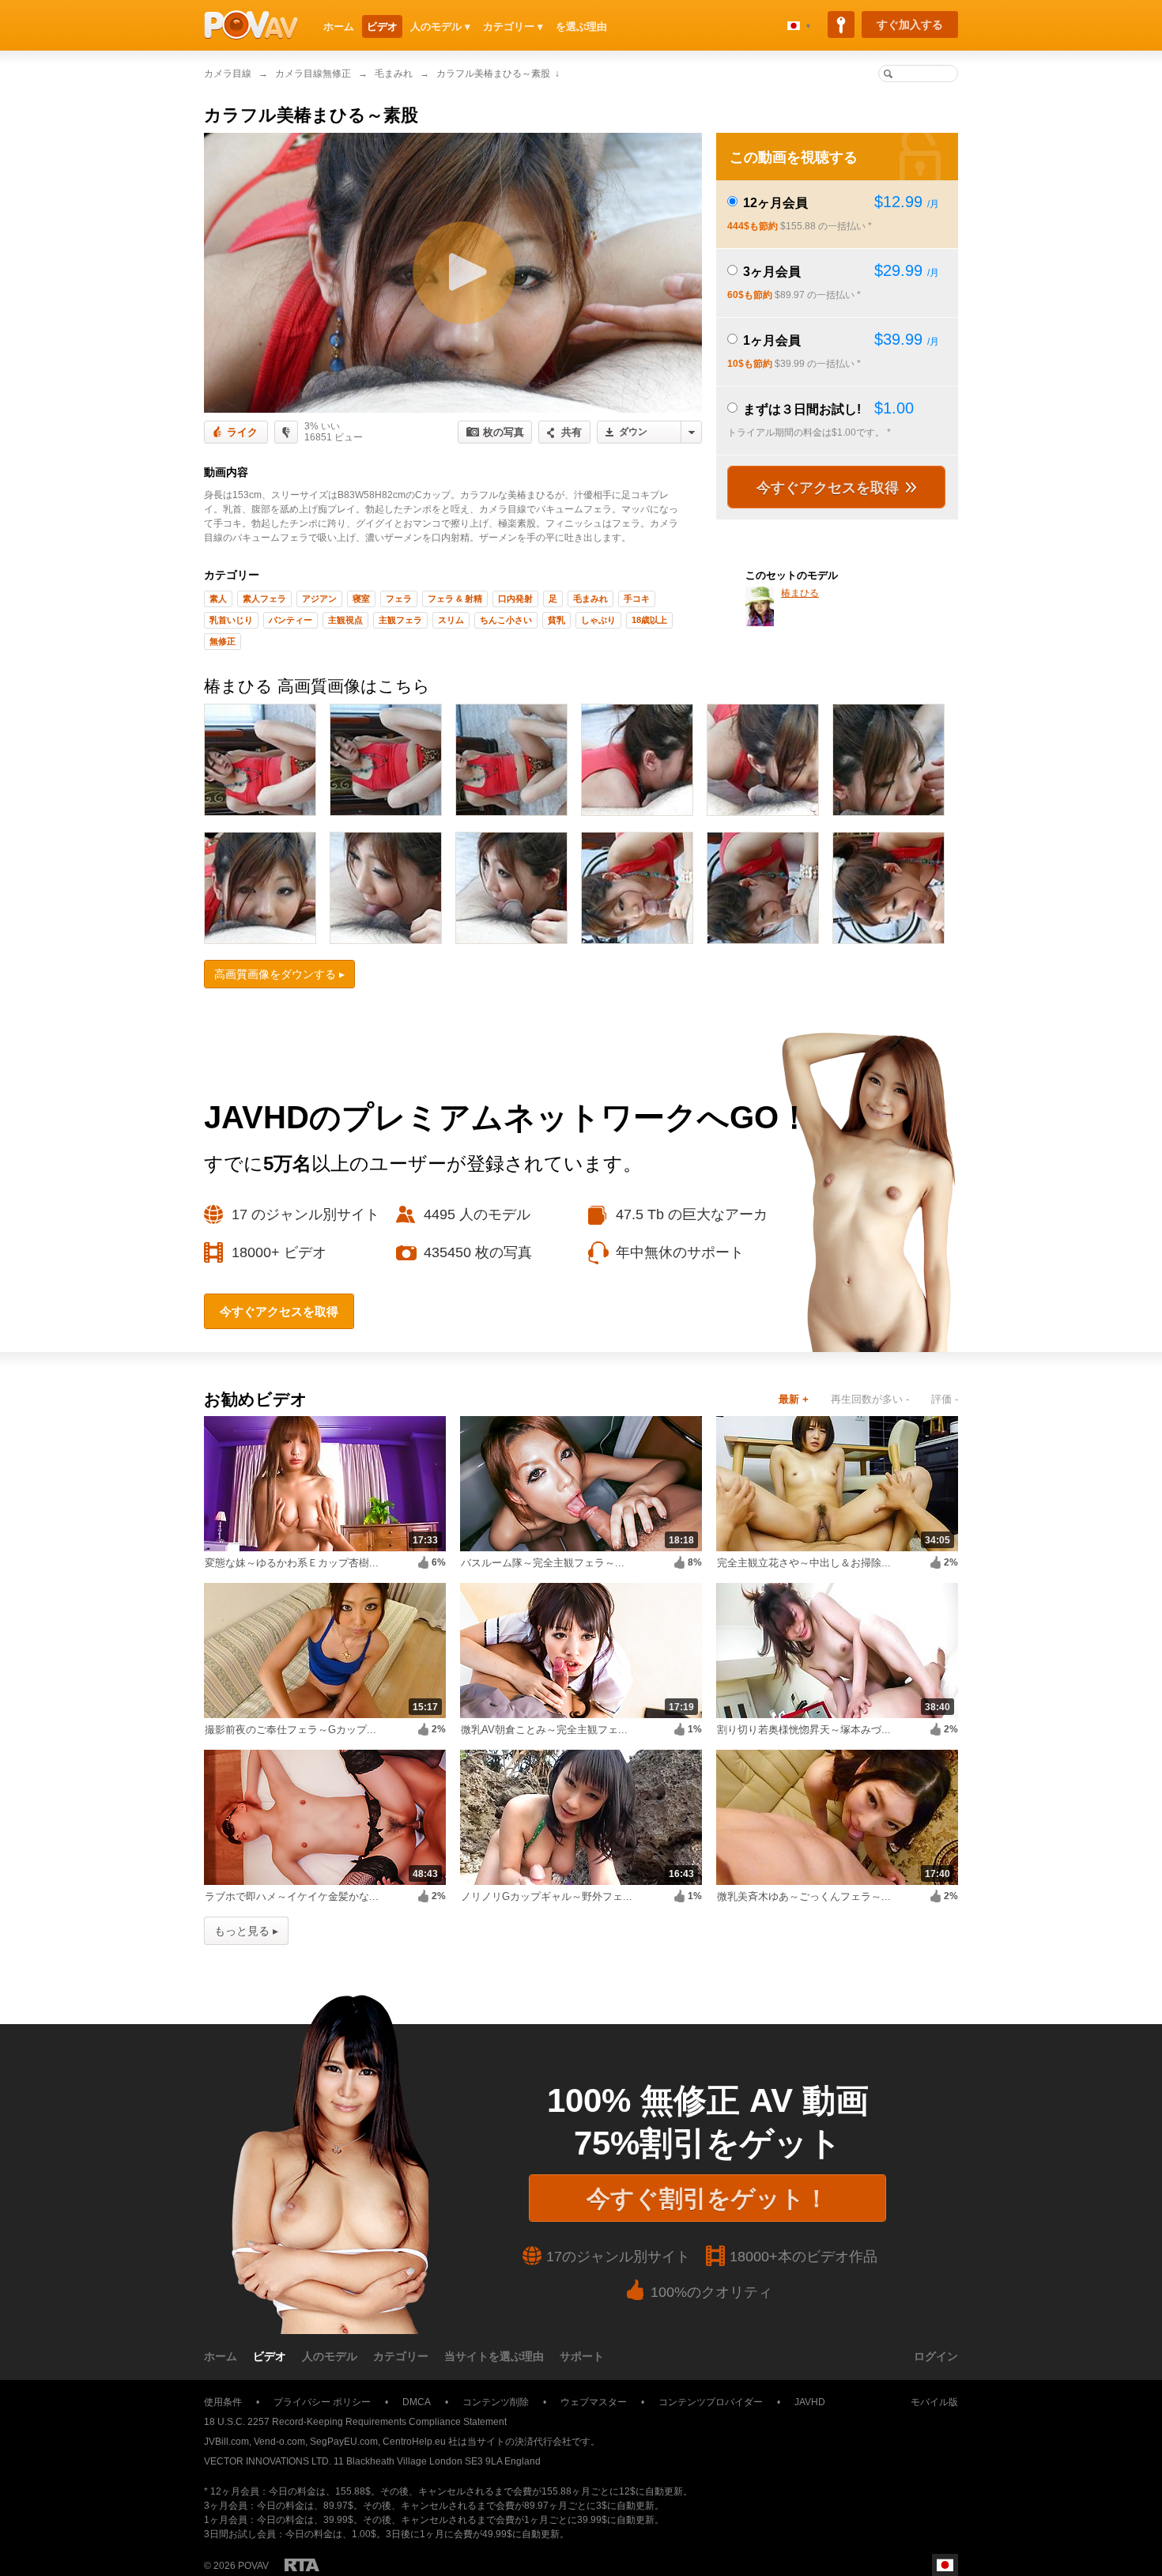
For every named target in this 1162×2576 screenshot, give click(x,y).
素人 (218, 599)
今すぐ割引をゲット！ (707, 2198)
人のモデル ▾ (440, 26)
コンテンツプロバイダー (711, 2402)
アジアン (319, 599)
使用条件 (223, 2402)
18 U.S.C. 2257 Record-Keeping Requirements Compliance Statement (355, 2422)
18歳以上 (649, 620)
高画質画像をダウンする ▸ (279, 974)
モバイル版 (934, 2402)
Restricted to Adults (302, 2565)
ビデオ (382, 26)
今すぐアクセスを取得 (830, 488)
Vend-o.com (279, 2442)
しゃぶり (598, 620)
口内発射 (515, 599)
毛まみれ (394, 74)
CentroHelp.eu (414, 2442)
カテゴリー (401, 2356)
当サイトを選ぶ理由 (494, 2356)
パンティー (290, 620)
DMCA (417, 2402)
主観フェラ (400, 620)
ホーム (339, 26)
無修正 (223, 641)
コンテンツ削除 (496, 2402)
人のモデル (330, 2356)
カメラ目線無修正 (313, 74)
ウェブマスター (594, 2402)
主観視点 (345, 620)
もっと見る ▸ (246, 1931)
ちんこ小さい (506, 620)
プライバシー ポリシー (322, 2402)
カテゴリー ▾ (513, 26)
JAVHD (810, 2402)
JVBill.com (226, 2442)
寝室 (361, 599)
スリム (451, 620)
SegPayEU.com (344, 2442)
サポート (582, 2356)
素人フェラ (264, 599)
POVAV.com (251, 25)
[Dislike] (286, 432)
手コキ (637, 599)
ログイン (936, 2356)
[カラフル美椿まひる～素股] (453, 273)
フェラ (399, 599)
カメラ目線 (228, 74)
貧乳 (556, 620)
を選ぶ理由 (581, 26)
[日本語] (799, 26)
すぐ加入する (910, 25)
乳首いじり (231, 620)
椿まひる (800, 593)
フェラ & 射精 (455, 599)
